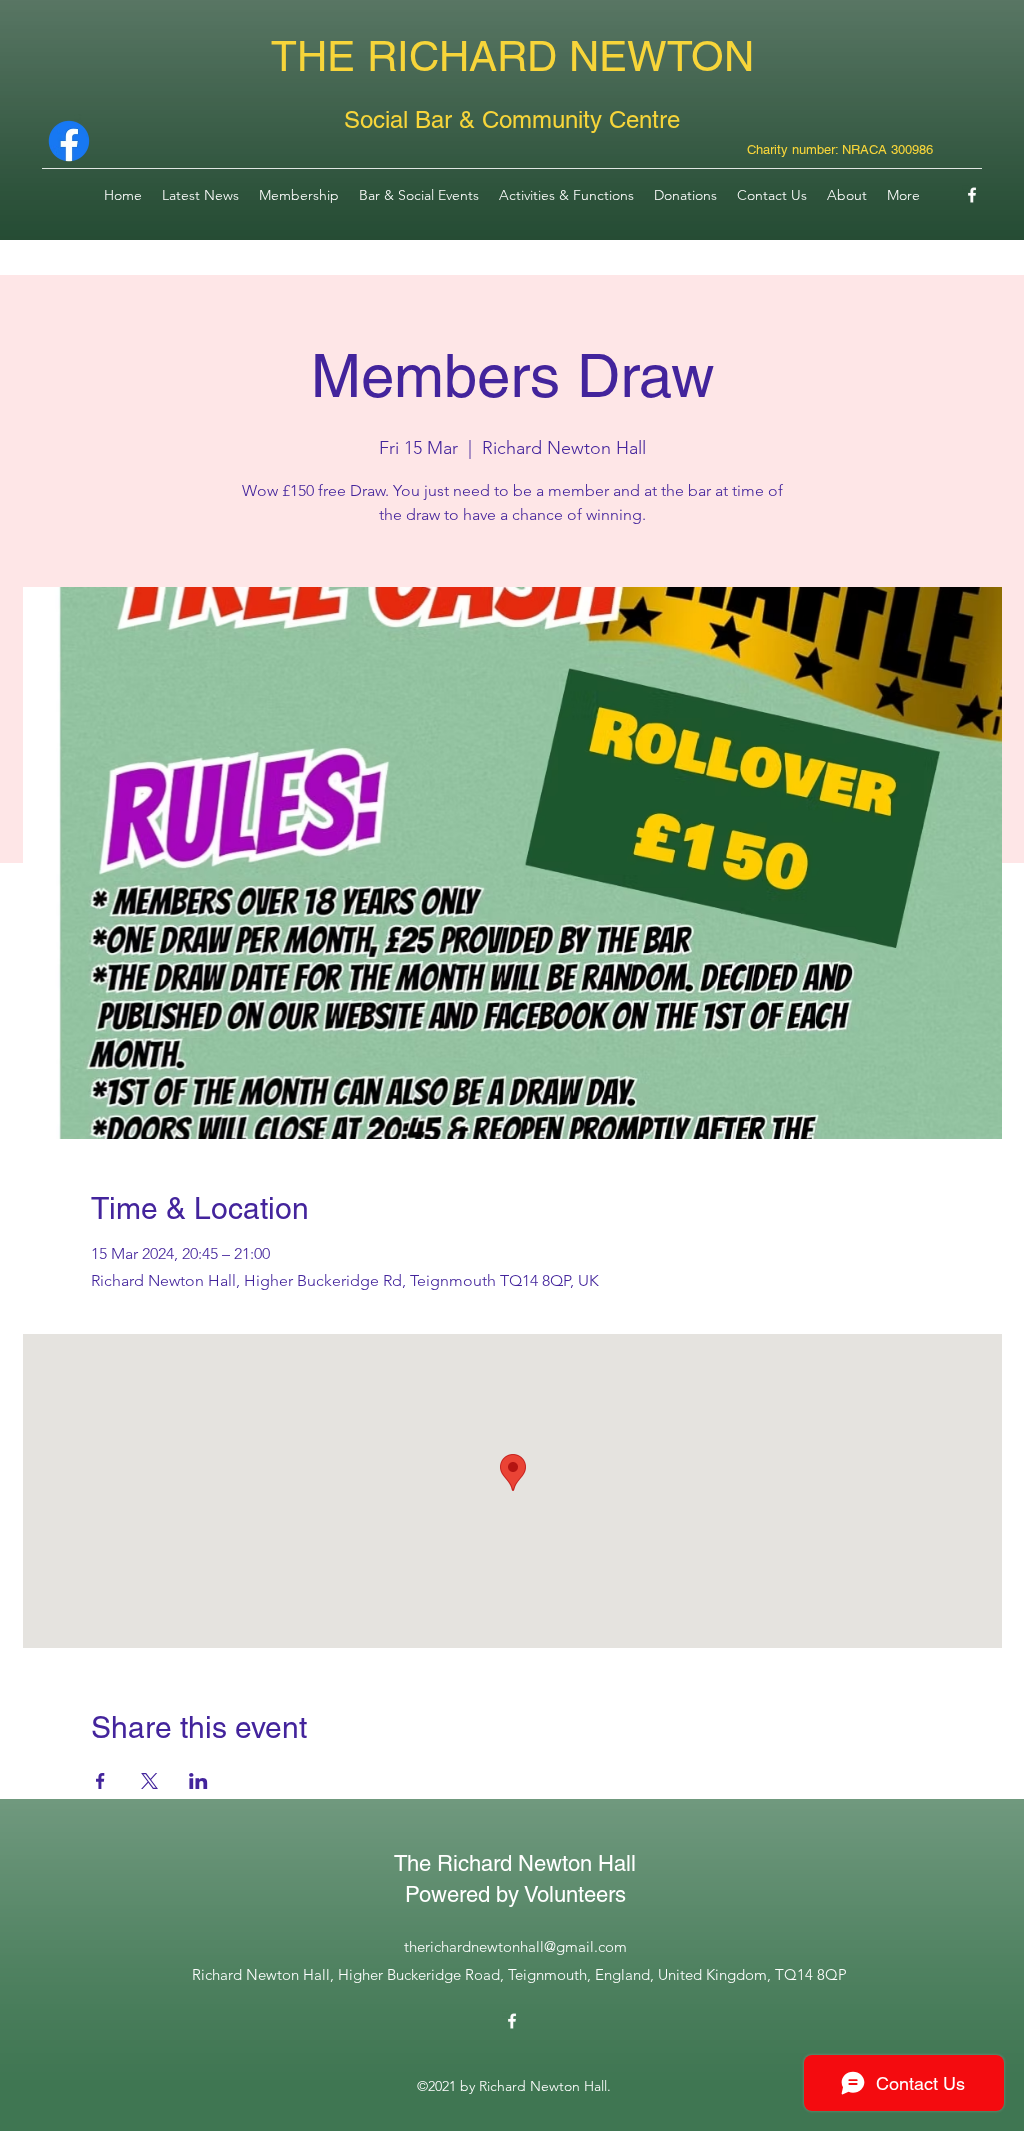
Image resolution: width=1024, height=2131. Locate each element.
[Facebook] (972, 195)
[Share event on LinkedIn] (198, 1781)
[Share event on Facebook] (100, 1781)
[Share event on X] (149, 1781)
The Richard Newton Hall (515, 1863)
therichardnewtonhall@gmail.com (515, 1946)
